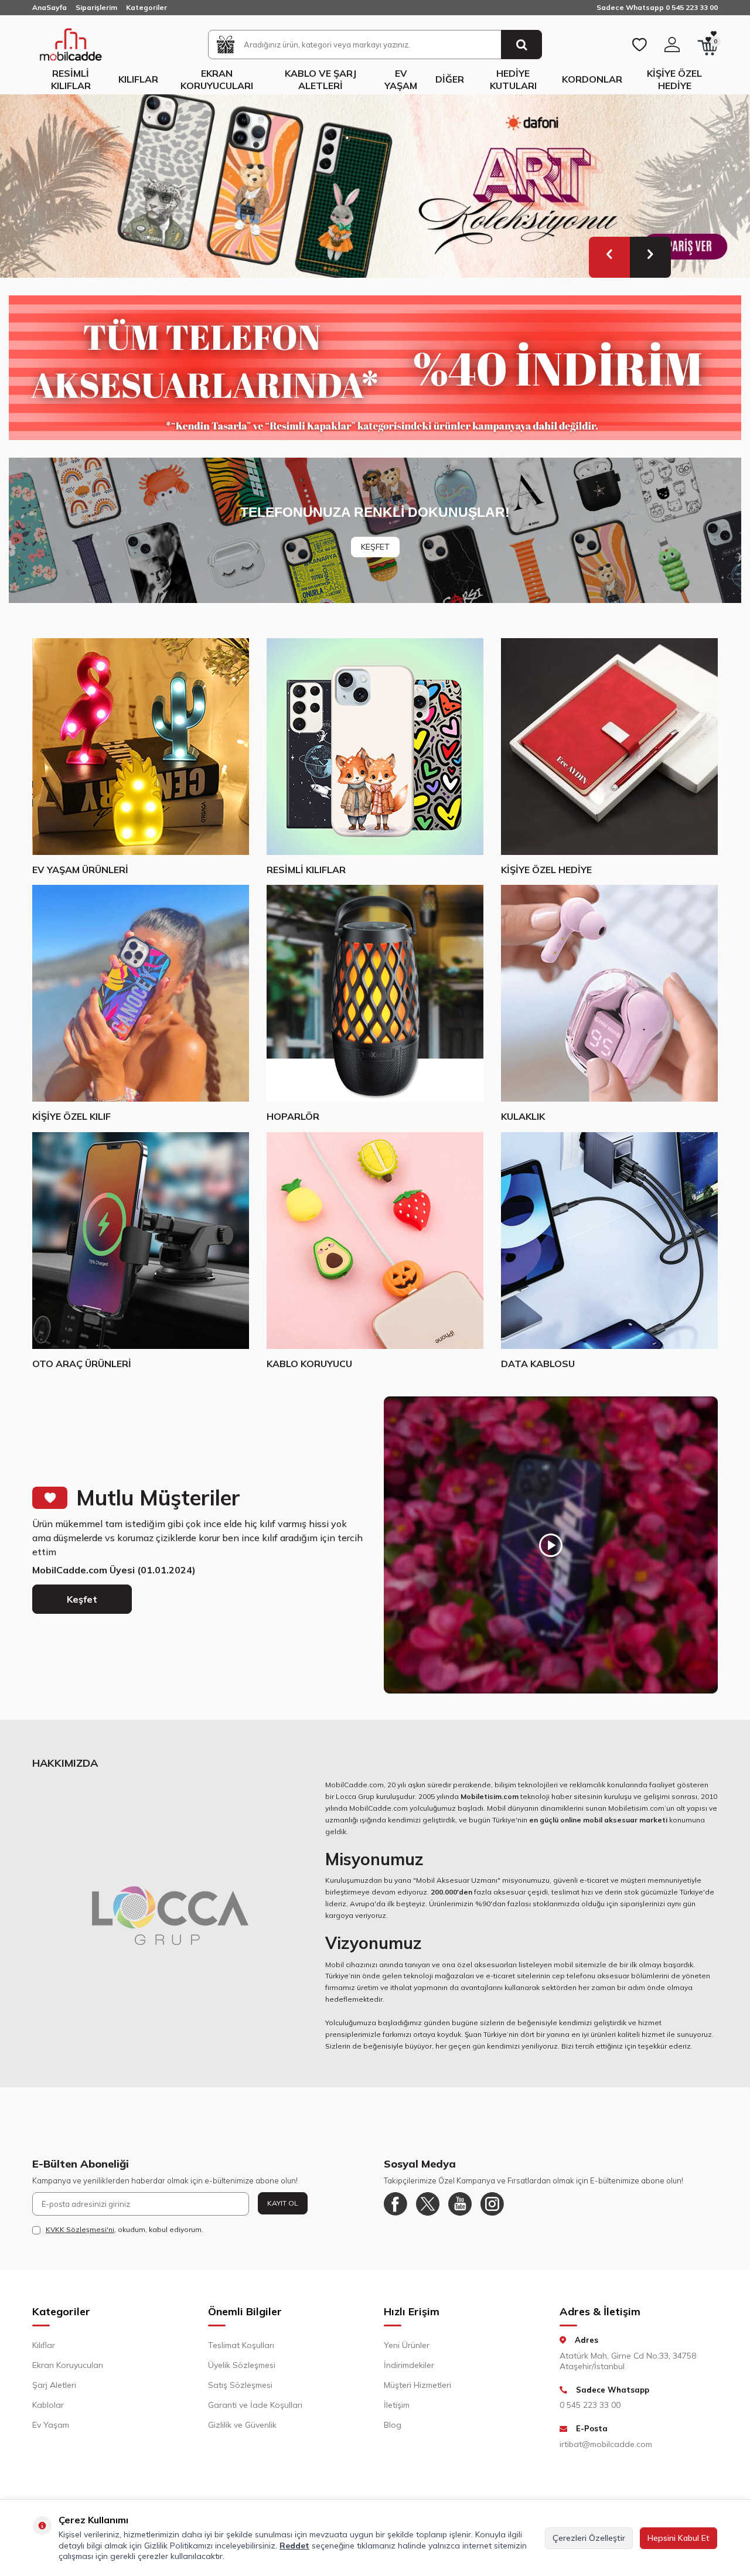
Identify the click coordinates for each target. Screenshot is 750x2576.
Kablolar (48, 2405)
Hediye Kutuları (513, 79)
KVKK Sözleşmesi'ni (80, 2229)
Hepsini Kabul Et (679, 2538)
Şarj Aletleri (54, 2385)
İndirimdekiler (409, 2365)
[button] (609, 257)
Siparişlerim (96, 7)
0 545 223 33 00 (590, 2405)
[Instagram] (492, 2204)
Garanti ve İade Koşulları (255, 2405)
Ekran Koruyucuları (217, 79)
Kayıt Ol (283, 2203)
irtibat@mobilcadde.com (606, 2444)
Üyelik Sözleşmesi (242, 2365)
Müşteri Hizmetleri (417, 2385)
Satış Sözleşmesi (240, 2385)
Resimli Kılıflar (71, 79)
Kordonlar (592, 79)
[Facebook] (396, 2204)
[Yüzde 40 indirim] (375, 368)
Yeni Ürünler (407, 2345)
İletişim (397, 2405)
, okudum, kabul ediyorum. (125, 2229)
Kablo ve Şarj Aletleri (321, 79)
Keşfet (82, 1599)
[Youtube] (460, 2204)
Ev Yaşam (401, 79)
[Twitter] (428, 2204)
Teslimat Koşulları (241, 2345)
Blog (393, 2425)
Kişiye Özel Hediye (674, 79)
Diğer (450, 79)
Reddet (294, 2546)
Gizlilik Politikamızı (178, 2546)
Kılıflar (138, 79)
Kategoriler (146, 7)
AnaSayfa (50, 7)
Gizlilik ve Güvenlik (242, 2425)
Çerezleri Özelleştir (589, 2538)
